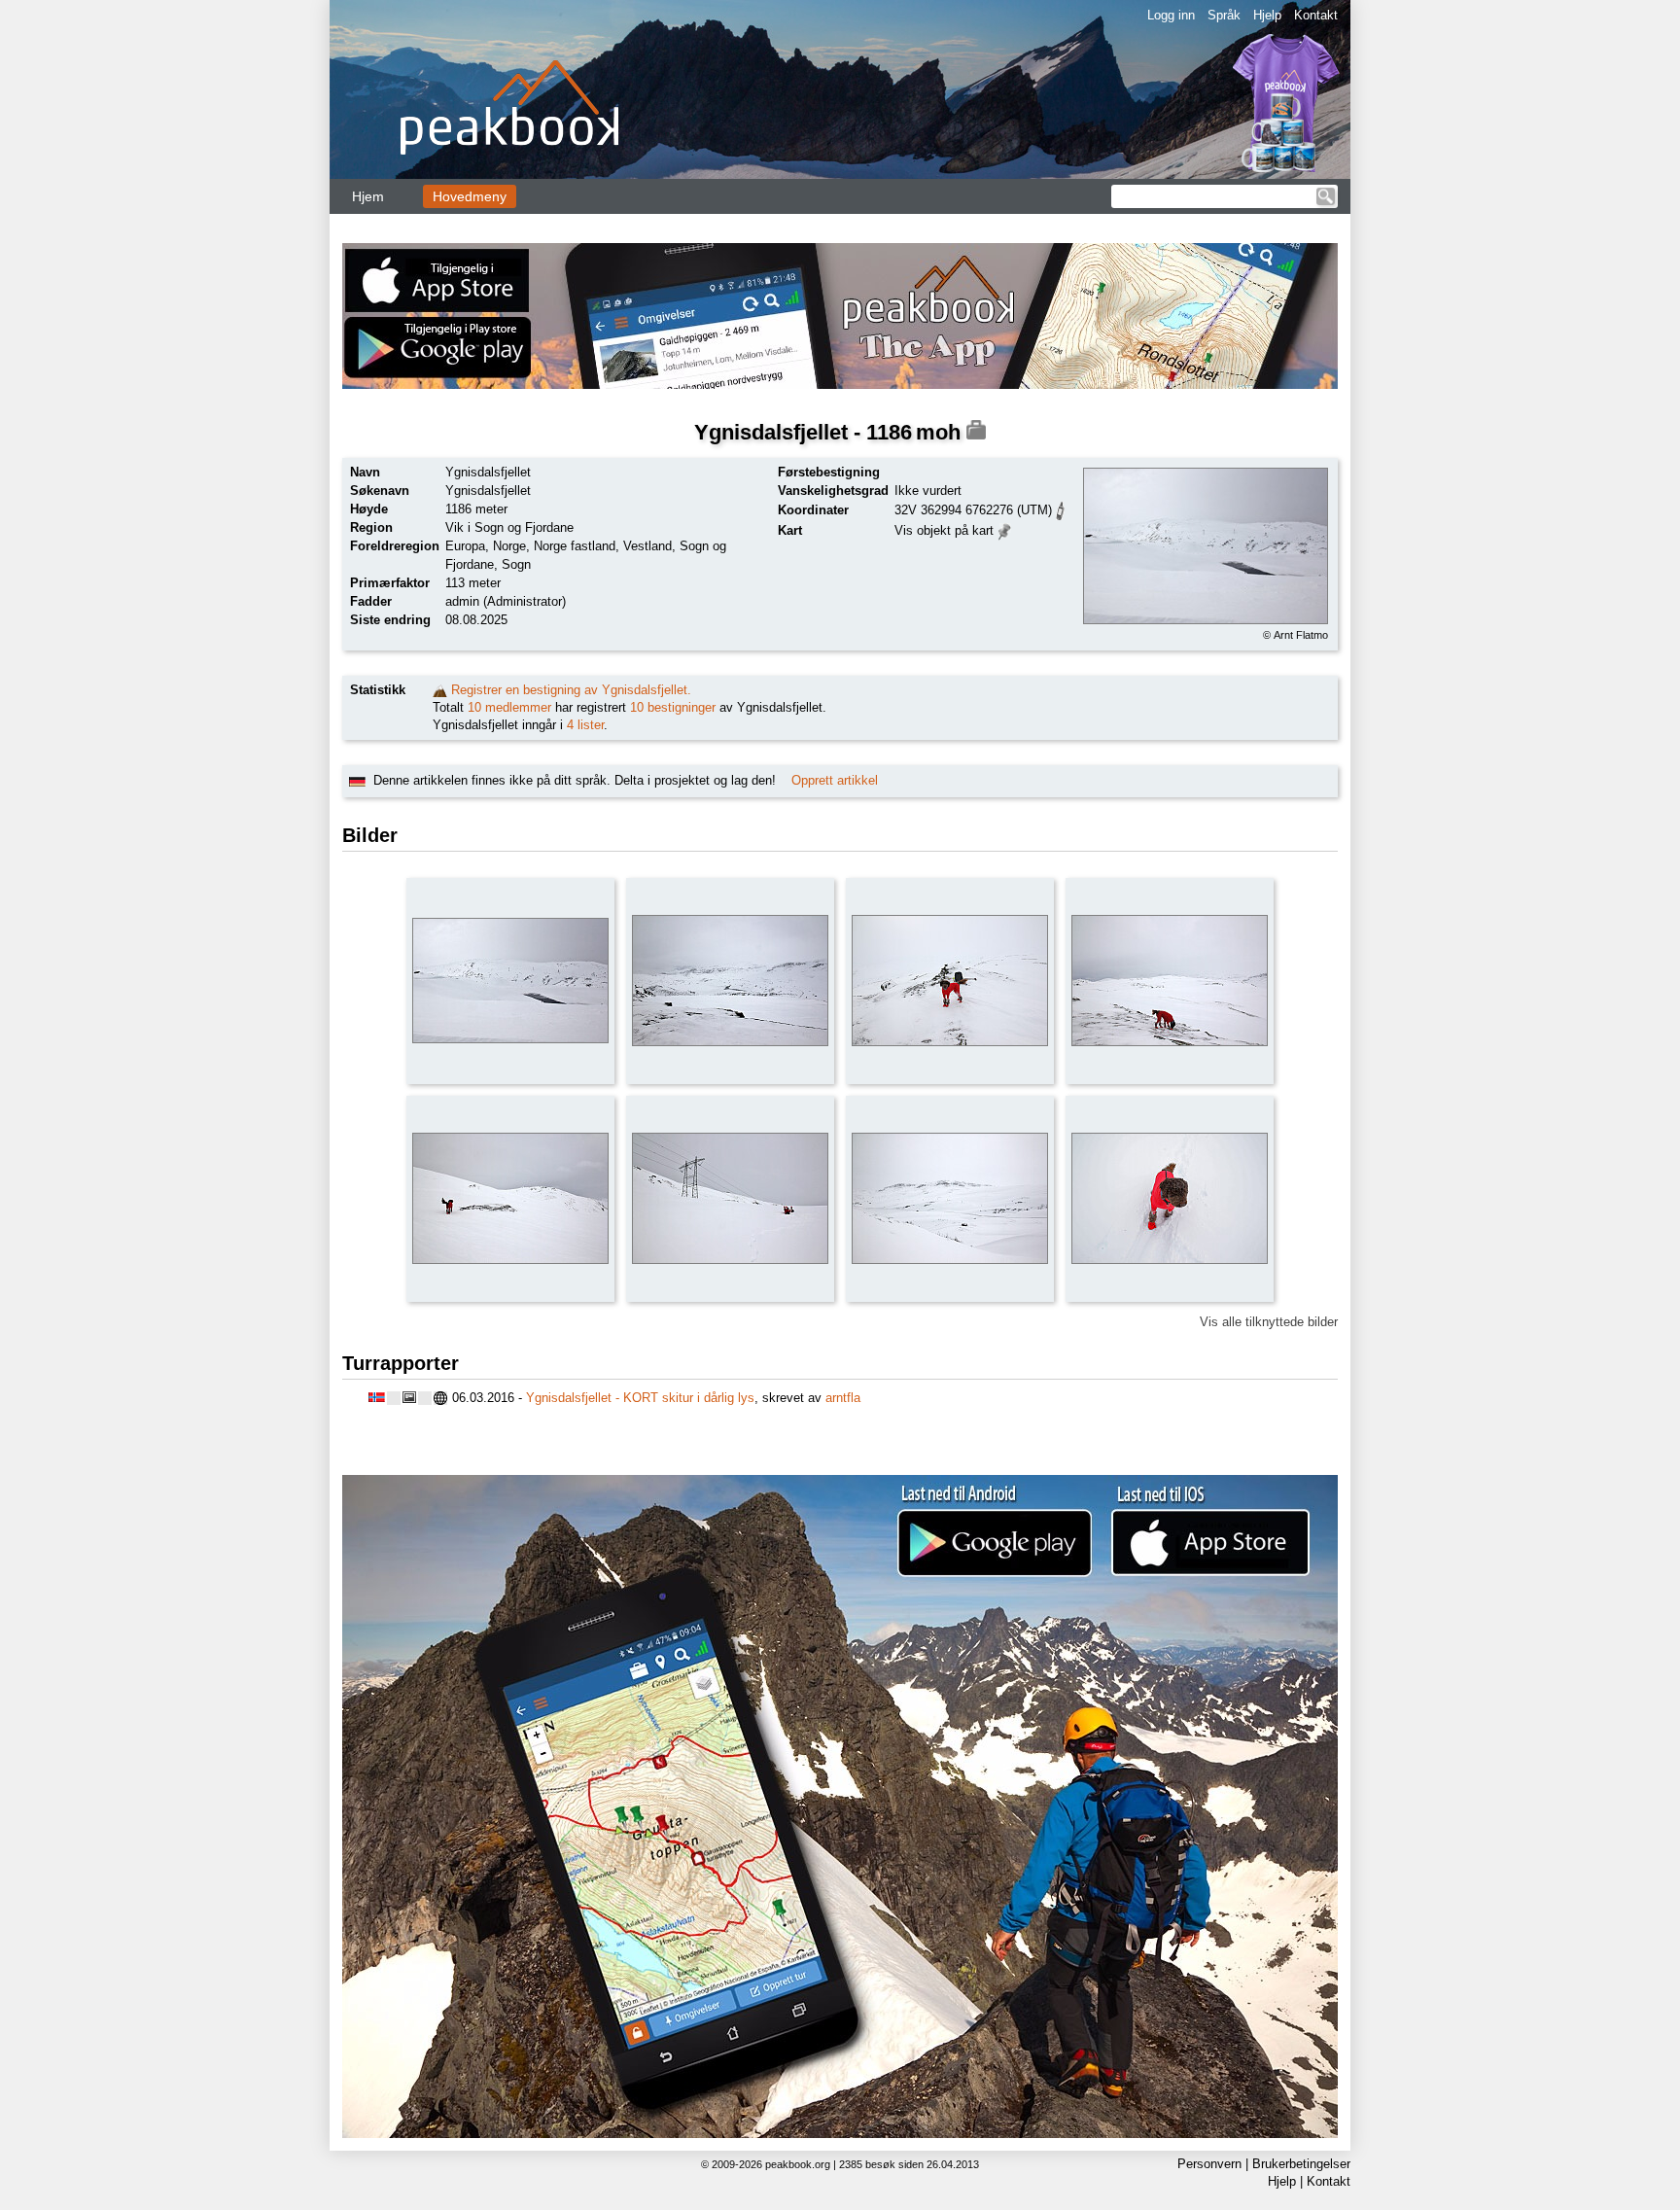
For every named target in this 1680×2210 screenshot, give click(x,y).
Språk (1224, 15)
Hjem (368, 196)
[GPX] (1061, 509)
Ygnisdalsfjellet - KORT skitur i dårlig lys (640, 1398)
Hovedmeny (470, 196)
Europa (465, 546)
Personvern (1209, 2164)
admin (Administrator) (506, 601)
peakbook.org (798, 2164)
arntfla (843, 1398)
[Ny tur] (440, 690)
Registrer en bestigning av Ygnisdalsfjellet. (571, 690)
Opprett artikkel (835, 780)
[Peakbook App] (840, 316)
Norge (509, 546)
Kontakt (1316, 15)
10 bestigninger (673, 707)
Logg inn (1171, 15)
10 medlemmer (509, 707)
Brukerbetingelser (1301, 2164)
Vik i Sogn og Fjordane (509, 527)
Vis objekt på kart (944, 530)
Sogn (516, 564)
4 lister (585, 725)
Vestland (647, 546)
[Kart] (1005, 529)
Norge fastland (575, 546)
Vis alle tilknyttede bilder (1269, 1322)
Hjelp (1267, 15)
